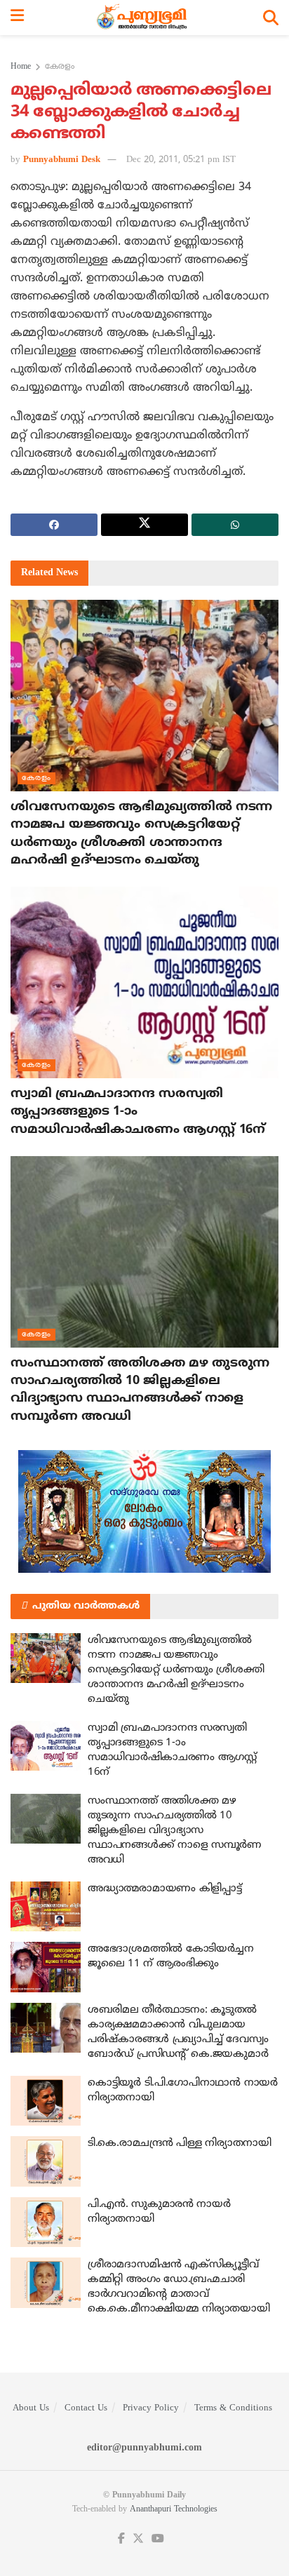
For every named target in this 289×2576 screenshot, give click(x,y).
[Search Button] (271, 18)
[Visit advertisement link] (144, 1511)
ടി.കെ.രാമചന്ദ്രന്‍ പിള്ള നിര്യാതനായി (180, 2144)
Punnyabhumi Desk (62, 160)
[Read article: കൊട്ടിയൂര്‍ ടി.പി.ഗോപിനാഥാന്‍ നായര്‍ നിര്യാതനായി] (46, 2101)
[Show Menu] (17, 18)
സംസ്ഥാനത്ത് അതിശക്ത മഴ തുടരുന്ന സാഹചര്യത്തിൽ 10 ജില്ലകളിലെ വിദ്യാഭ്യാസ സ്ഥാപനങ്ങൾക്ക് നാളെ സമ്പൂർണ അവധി (175, 1831)
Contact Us (86, 2408)
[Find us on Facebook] (121, 2539)
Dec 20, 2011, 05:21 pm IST (181, 160)
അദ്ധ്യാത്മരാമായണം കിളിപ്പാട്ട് (164, 1889)
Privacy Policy (151, 2408)
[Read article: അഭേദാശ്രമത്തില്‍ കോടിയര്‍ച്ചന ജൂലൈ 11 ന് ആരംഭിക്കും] (46, 1967)
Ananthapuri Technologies (174, 2510)
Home (21, 67)
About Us (31, 2408)
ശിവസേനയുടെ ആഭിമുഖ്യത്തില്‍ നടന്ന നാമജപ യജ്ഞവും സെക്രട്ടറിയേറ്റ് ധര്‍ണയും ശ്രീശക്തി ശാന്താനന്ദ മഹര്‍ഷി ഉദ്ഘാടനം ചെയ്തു (176, 1670)
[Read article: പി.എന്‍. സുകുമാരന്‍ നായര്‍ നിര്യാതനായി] (46, 2222)
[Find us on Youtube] (158, 2539)
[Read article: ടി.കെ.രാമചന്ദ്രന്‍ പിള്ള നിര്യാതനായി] (46, 2161)
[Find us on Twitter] (138, 2539)
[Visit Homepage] (143, 18)
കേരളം (60, 67)
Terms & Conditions (233, 2408)
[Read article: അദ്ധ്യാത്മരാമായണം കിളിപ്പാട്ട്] (46, 1907)
